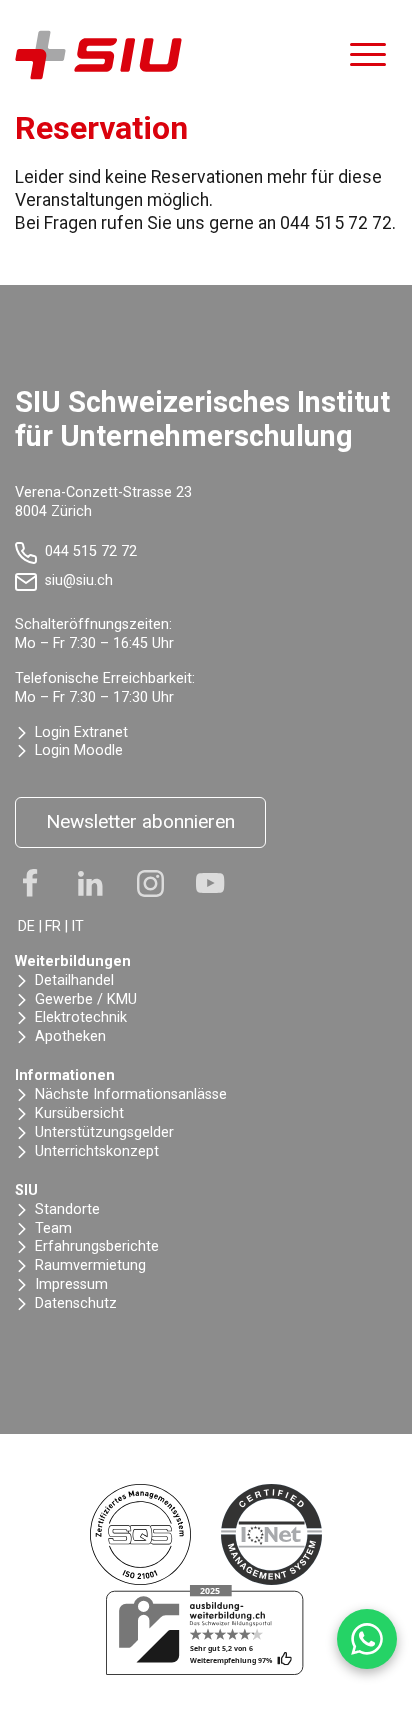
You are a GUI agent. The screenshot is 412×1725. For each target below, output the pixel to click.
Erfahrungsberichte (97, 1246)
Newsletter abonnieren (140, 821)
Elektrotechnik (81, 1017)
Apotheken (70, 1036)
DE (26, 926)
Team (53, 1228)
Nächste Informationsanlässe (131, 1094)
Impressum (71, 1284)
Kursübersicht (79, 1113)
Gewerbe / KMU (86, 999)
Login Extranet (81, 732)
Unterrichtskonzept (97, 1151)
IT (77, 926)
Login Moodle (79, 750)
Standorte (67, 1209)
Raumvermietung (90, 1265)
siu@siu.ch (79, 580)
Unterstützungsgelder (104, 1132)
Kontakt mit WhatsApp (367, 1639)
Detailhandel (74, 980)
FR (53, 926)
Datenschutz (76, 1303)
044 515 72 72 (91, 551)
